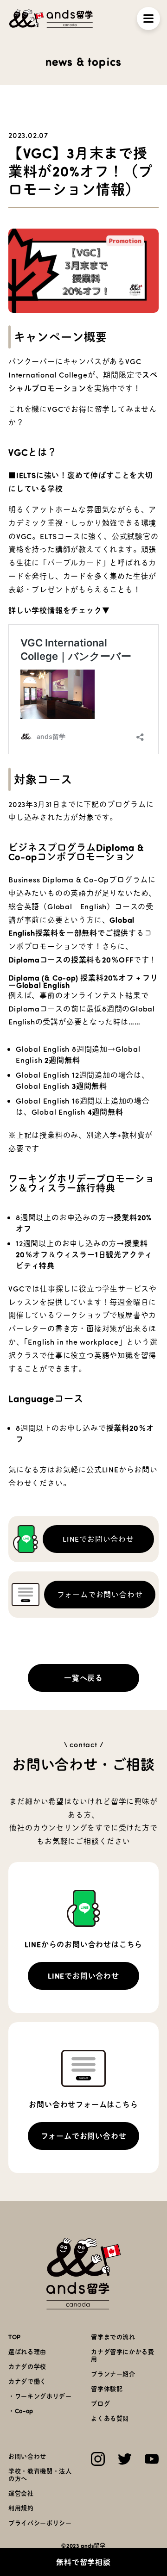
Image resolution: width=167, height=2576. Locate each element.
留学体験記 (107, 2388)
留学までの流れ (113, 2337)
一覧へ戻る (83, 1678)
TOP (15, 2337)
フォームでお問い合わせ (100, 1594)
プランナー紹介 (113, 2374)
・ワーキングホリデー (40, 2396)
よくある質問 (110, 2418)
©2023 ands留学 (83, 2545)
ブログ (100, 2403)
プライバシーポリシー (40, 2523)
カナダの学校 (27, 2366)
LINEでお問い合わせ (98, 1539)
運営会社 (21, 2493)
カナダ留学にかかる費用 (123, 2355)
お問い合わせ (27, 2456)
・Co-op (21, 2411)
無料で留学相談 (83, 2562)
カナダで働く (27, 2381)
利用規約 (21, 2508)
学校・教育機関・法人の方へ (40, 2474)
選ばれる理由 (27, 2351)
